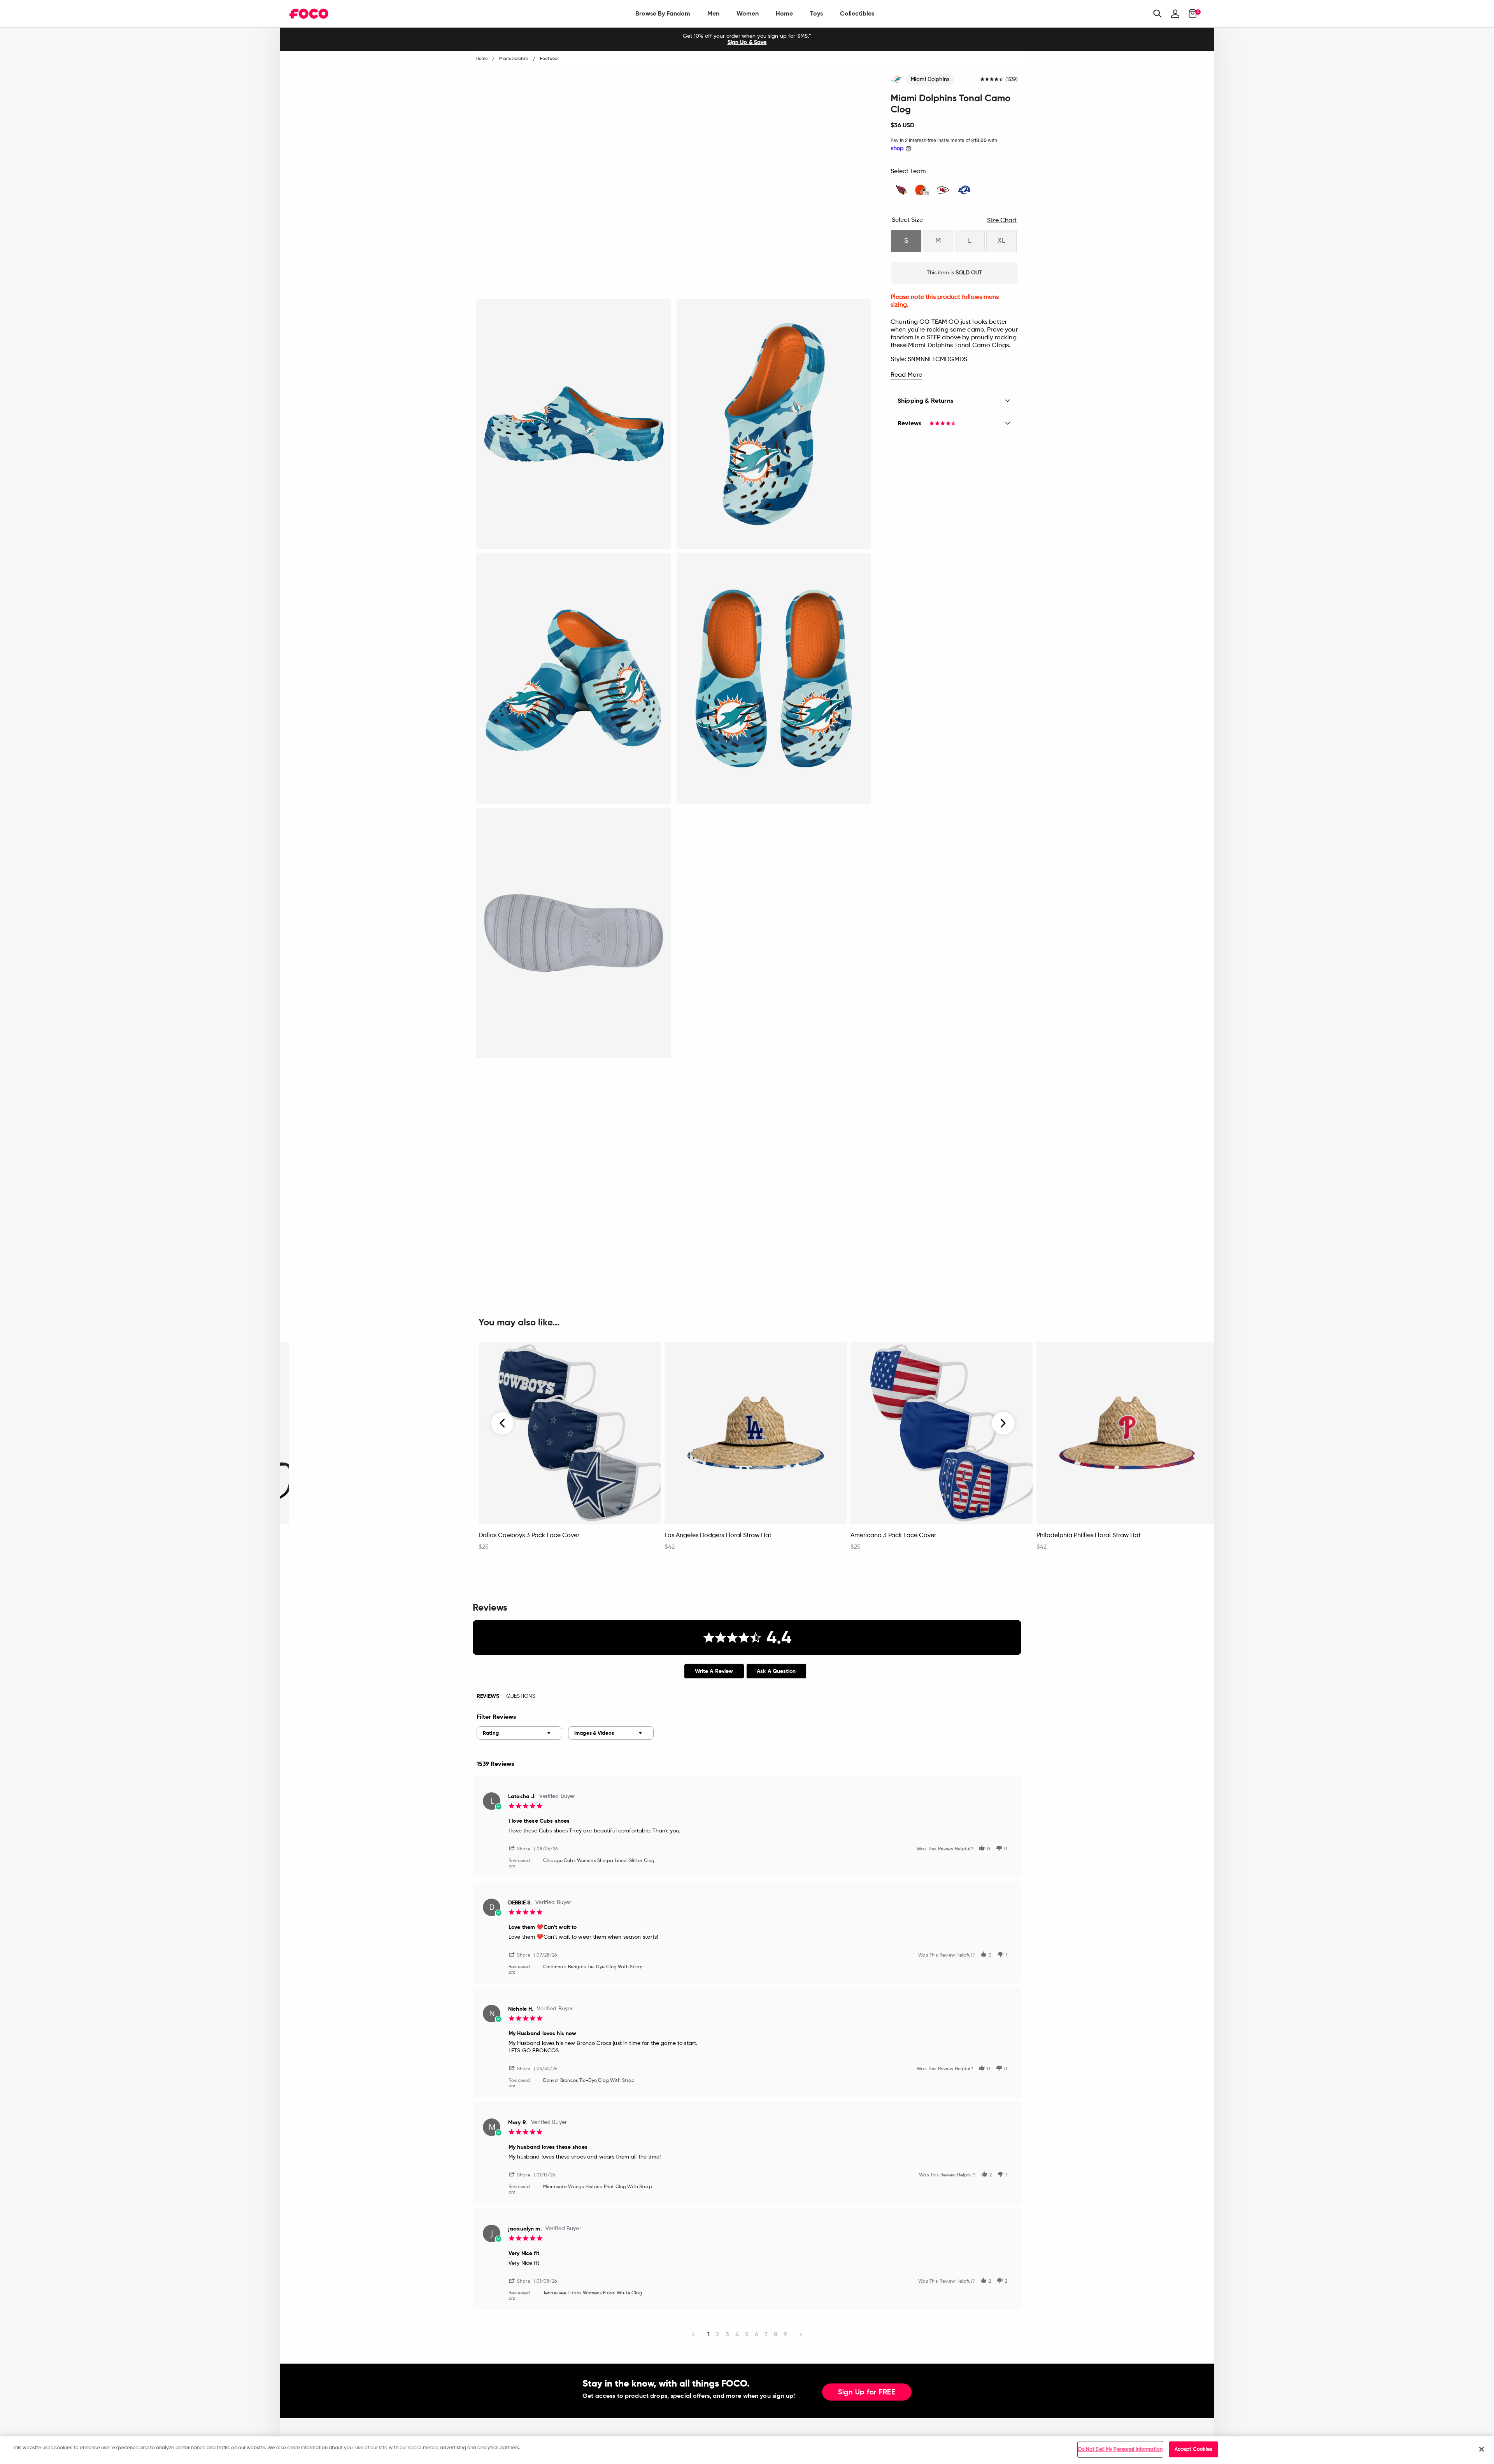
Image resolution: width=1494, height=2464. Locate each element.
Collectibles (857, 13)
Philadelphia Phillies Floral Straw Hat (1089, 1536)
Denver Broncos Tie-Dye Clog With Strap (589, 2081)
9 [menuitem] (785, 2334)
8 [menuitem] (776, 2334)
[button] (523, 1848)
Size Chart (1002, 221)
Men (713, 13)
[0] (1190, 14)
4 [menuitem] (737, 2334)
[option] (747, 39)
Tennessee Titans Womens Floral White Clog (593, 2293)
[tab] (714, 1671)
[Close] (1482, 2449)
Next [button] (1003, 1423)
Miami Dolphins (930, 79)
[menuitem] (663, 14)
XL (1001, 241)
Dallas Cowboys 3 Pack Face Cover (529, 1536)
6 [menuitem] (757, 2334)
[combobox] (519, 1733)
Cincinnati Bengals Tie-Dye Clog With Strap (593, 1967)
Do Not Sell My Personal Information (1120, 2449)
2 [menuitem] (718, 2334)
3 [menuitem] (727, 2334)
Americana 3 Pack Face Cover (893, 1536)
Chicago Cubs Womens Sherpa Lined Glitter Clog (599, 1861)
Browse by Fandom (663, 13)
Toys (816, 13)
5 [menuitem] (747, 2334)
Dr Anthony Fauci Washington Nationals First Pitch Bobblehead (364, 1539)
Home (784, 13)
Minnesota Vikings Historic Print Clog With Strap (598, 2187)
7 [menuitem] (766, 2334)
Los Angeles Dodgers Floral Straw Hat (718, 1536)
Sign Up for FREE (867, 2392)
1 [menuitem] (708, 2334)
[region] (747, 2450)
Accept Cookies (1194, 2449)
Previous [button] (503, 1423)
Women (748, 13)
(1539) (1012, 80)
